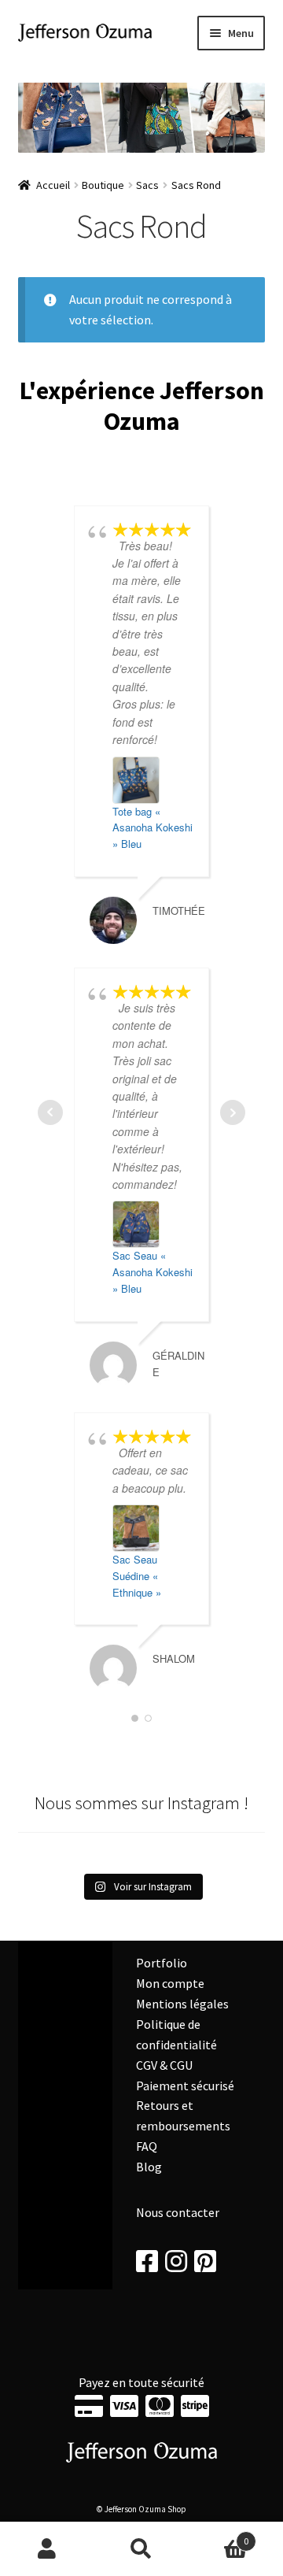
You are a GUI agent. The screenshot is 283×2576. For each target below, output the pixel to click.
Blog (149, 2167)
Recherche (141, 2549)
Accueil (53, 185)
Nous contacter (178, 2212)
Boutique (103, 185)
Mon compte (170, 1983)
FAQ (147, 2146)
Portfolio (162, 1963)
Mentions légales (182, 2004)
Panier (219, 2535)
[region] (142, 118)
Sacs (147, 185)
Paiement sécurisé (185, 2086)
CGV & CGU (164, 2065)
